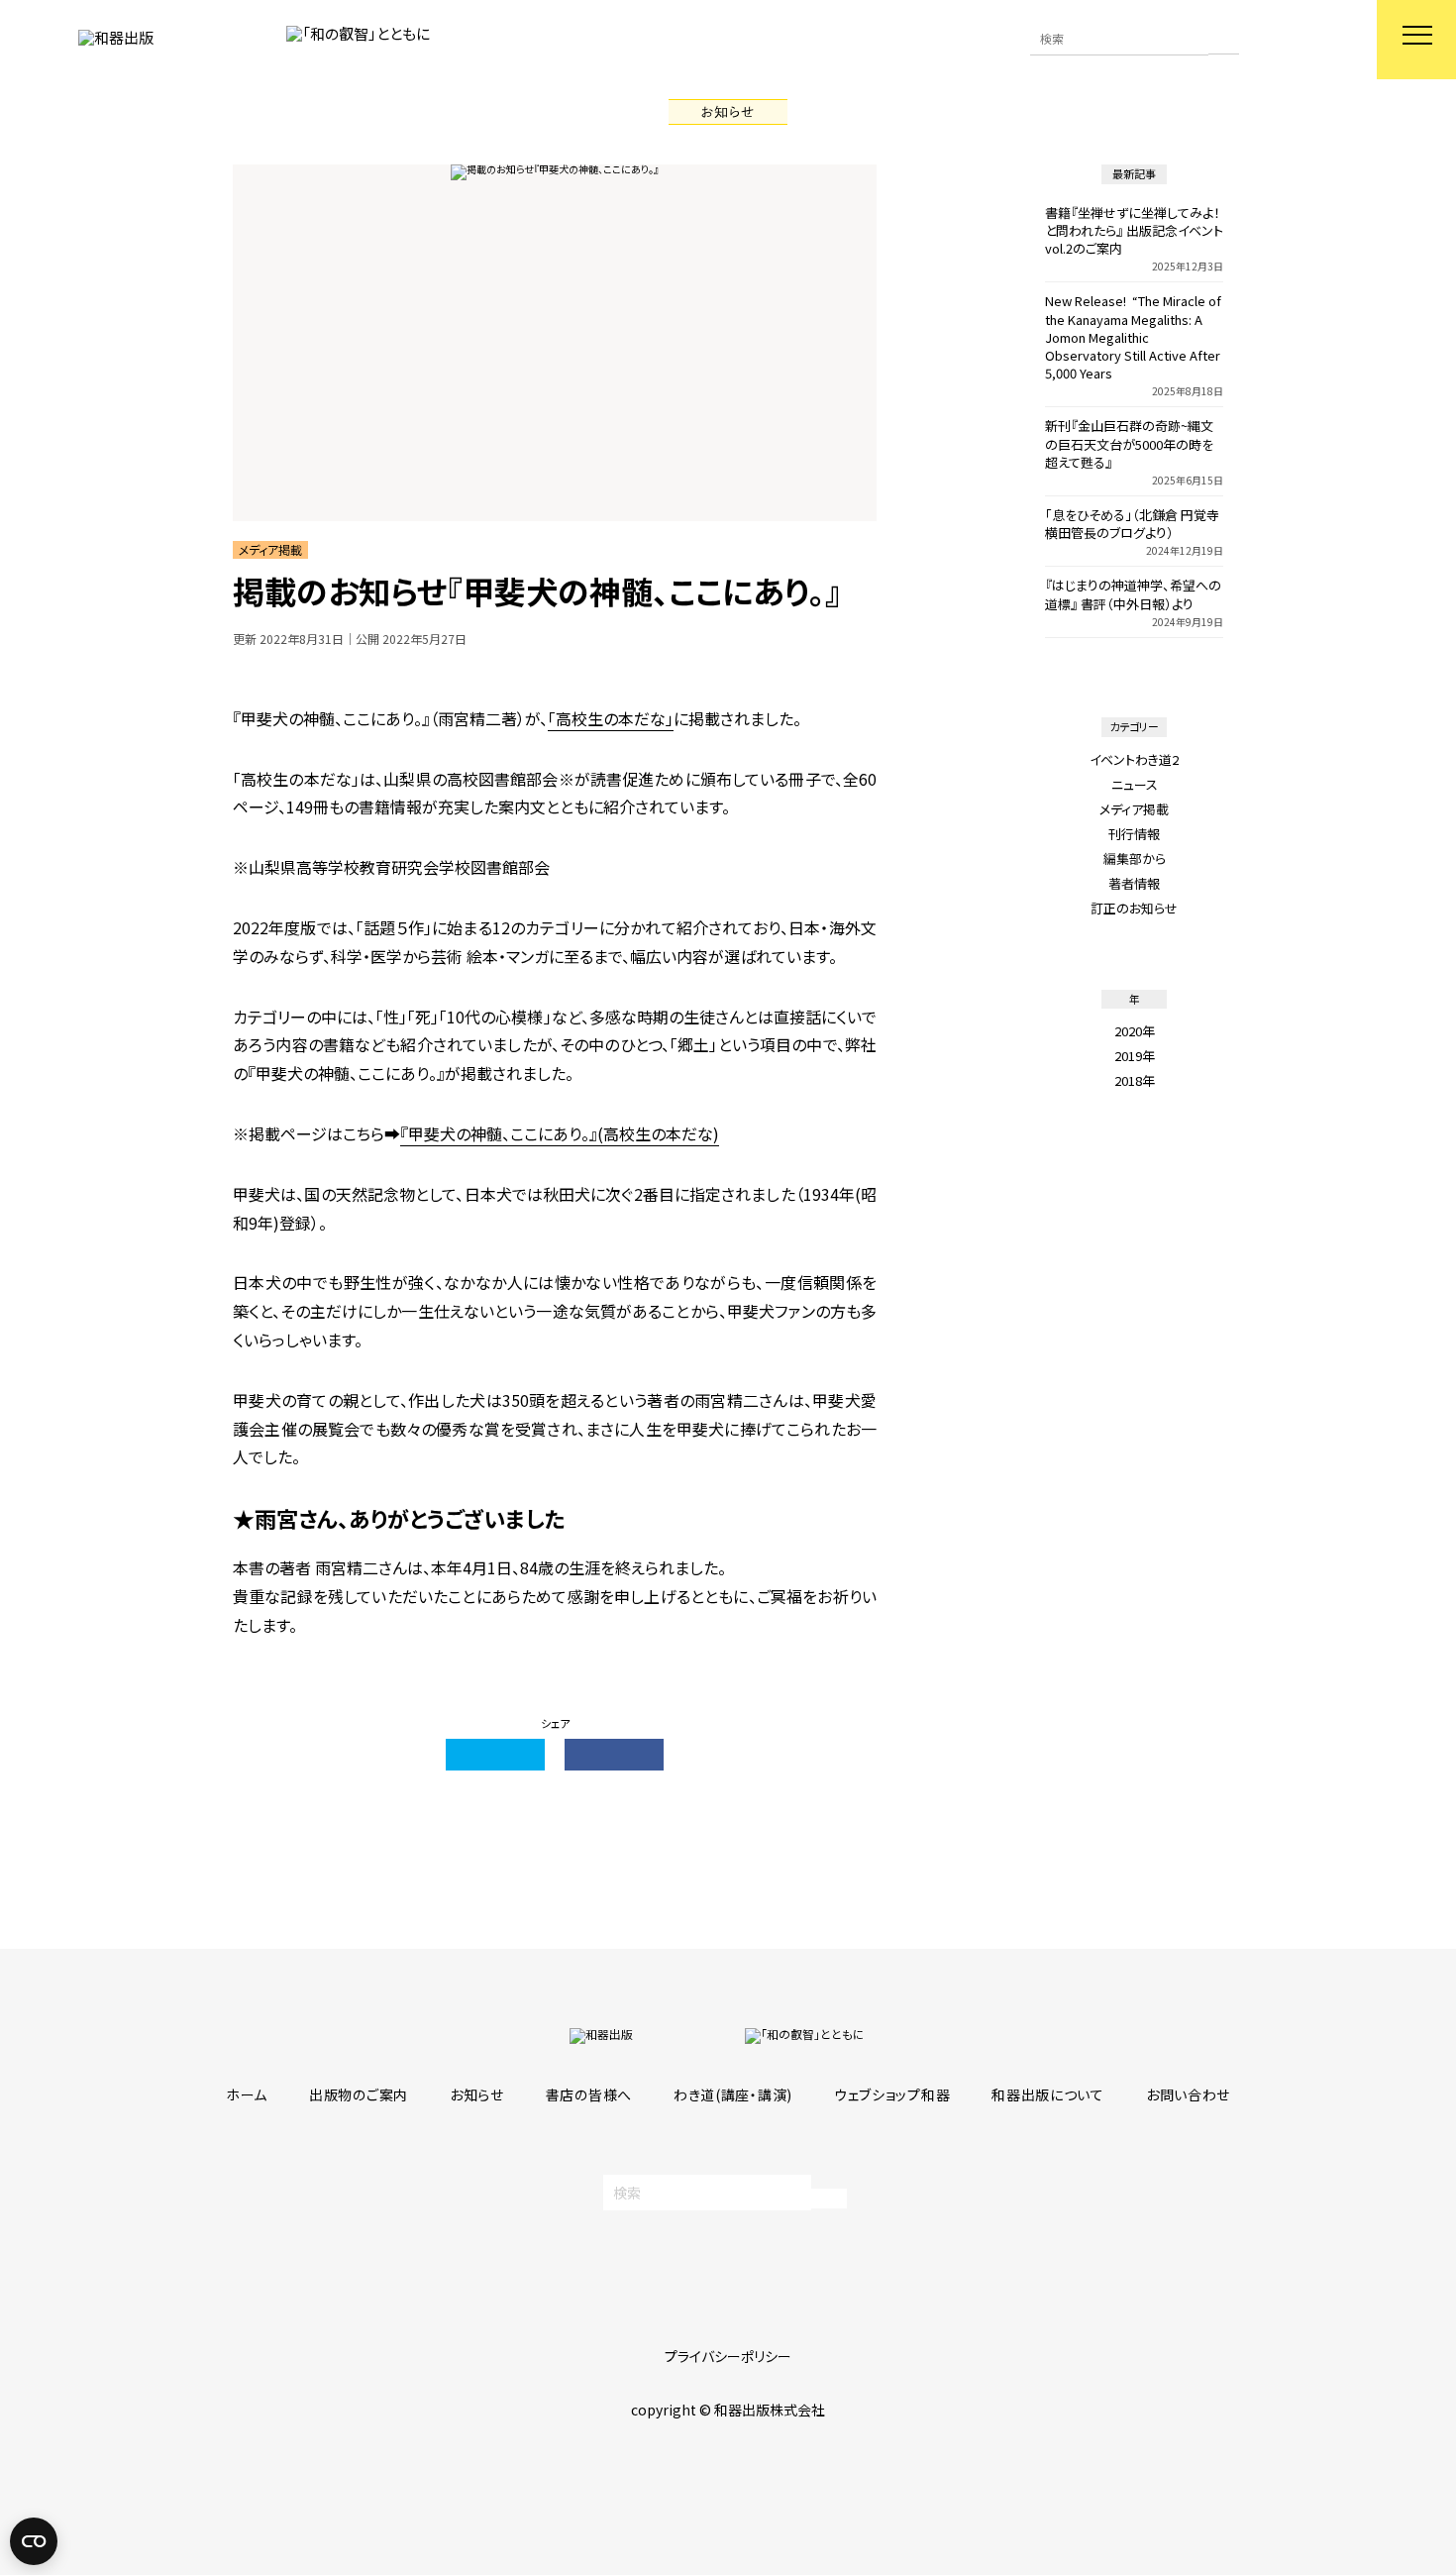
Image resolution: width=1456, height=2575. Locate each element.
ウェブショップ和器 (892, 2094)
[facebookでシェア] (614, 1755)
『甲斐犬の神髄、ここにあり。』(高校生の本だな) (560, 1133)
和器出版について (1048, 2094)
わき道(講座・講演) (733, 2094)
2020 (1128, 1031)
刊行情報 (1134, 834)
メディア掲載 (1134, 809)
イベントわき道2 (1134, 759)
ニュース (1135, 784)
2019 (1128, 1056)
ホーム (247, 2094)
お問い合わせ (1188, 2094)
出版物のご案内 (359, 2094)
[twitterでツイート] (495, 1755)
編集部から (1135, 858)
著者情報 (1134, 883)
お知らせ (477, 2094)
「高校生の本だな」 (611, 718)
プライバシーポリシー (728, 2356)
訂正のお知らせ (1134, 908)
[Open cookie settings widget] (34, 2541)
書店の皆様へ (589, 2094)
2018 (1128, 1080)
